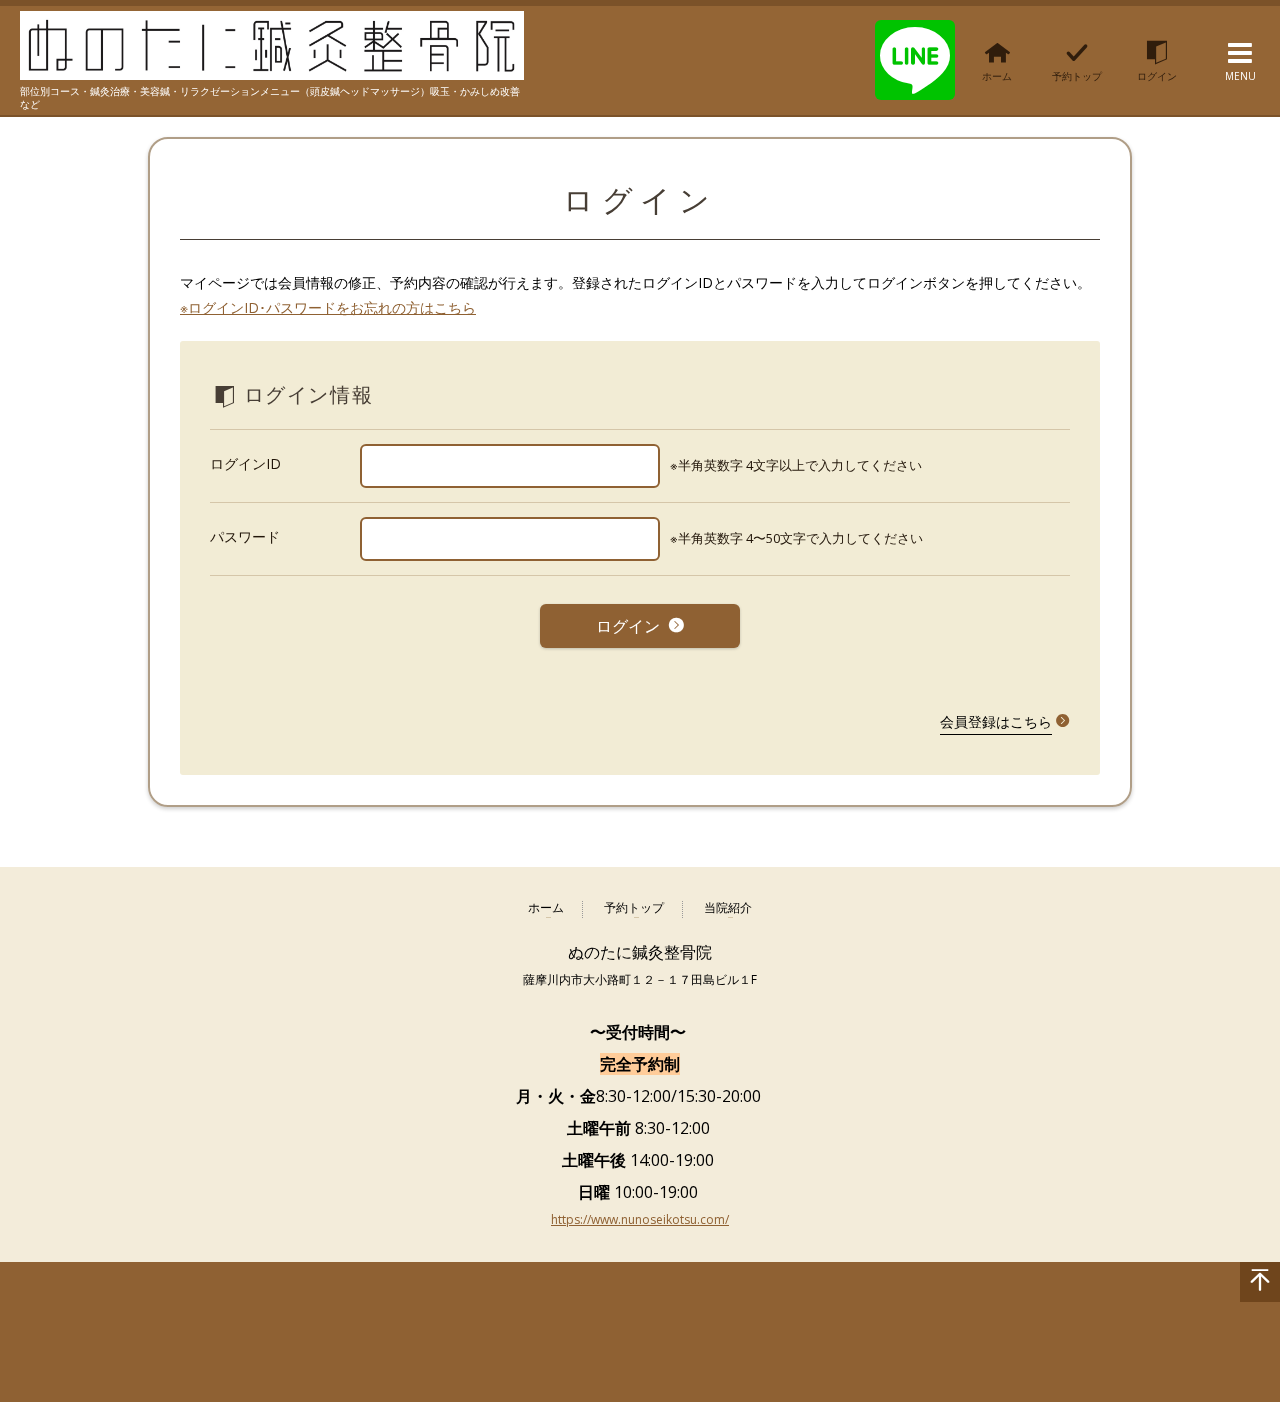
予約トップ (634, 908)
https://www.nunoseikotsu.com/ (640, 1219)
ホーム (546, 908)
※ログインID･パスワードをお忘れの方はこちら (328, 307)
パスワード (245, 536)
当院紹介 (728, 908)
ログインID (245, 463)
